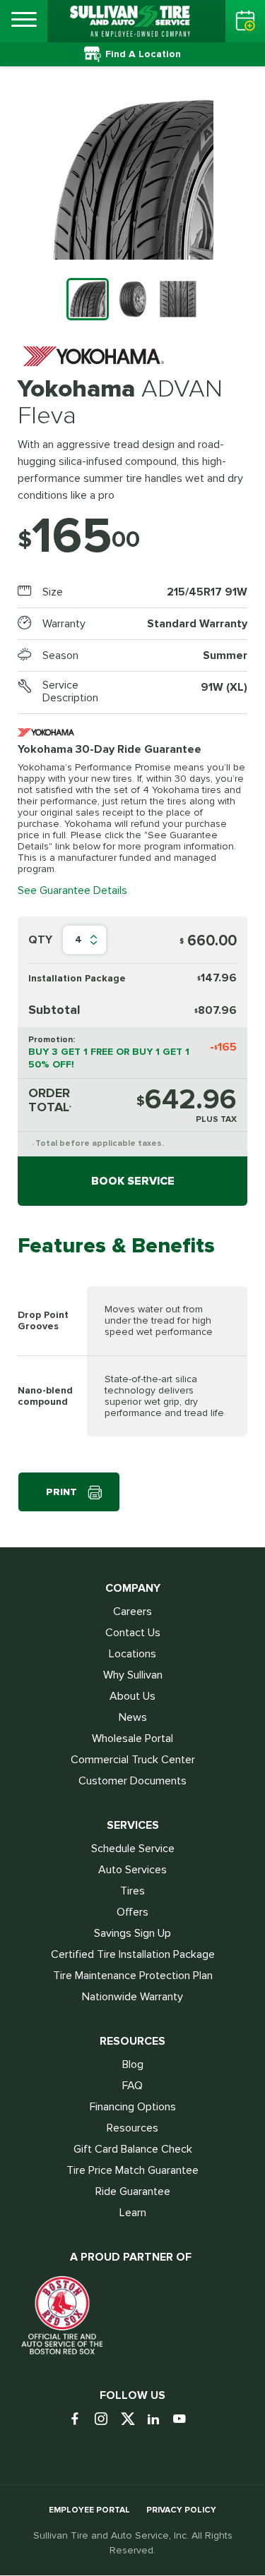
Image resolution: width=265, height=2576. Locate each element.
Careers (132, 1611)
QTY (40, 940)
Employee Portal (89, 2510)
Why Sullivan (133, 1675)
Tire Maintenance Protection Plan (133, 1976)
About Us (132, 1696)
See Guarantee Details (72, 890)
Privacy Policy (181, 2510)
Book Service (133, 1181)
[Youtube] (185, 2420)
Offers (132, 1912)
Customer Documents (132, 1781)
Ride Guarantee (133, 2191)
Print (61, 1492)
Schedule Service (133, 1849)
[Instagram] (106, 2420)
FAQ (132, 2086)
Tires (132, 1891)
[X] (132, 2420)
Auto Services (132, 1870)
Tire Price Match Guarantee (132, 2170)
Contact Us (133, 1633)
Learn (133, 2213)
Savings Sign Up (132, 1933)
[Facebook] (80, 2420)
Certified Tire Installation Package (133, 1954)
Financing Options (133, 2107)
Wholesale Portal (132, 1739)
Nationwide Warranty (132, 1997)
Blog (133, 2064)
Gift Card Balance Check (133, 2149)
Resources (132, 2128)
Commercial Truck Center (133, 1760)
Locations (132, 1654)
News (133, 1717)
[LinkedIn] (159, 2420)
